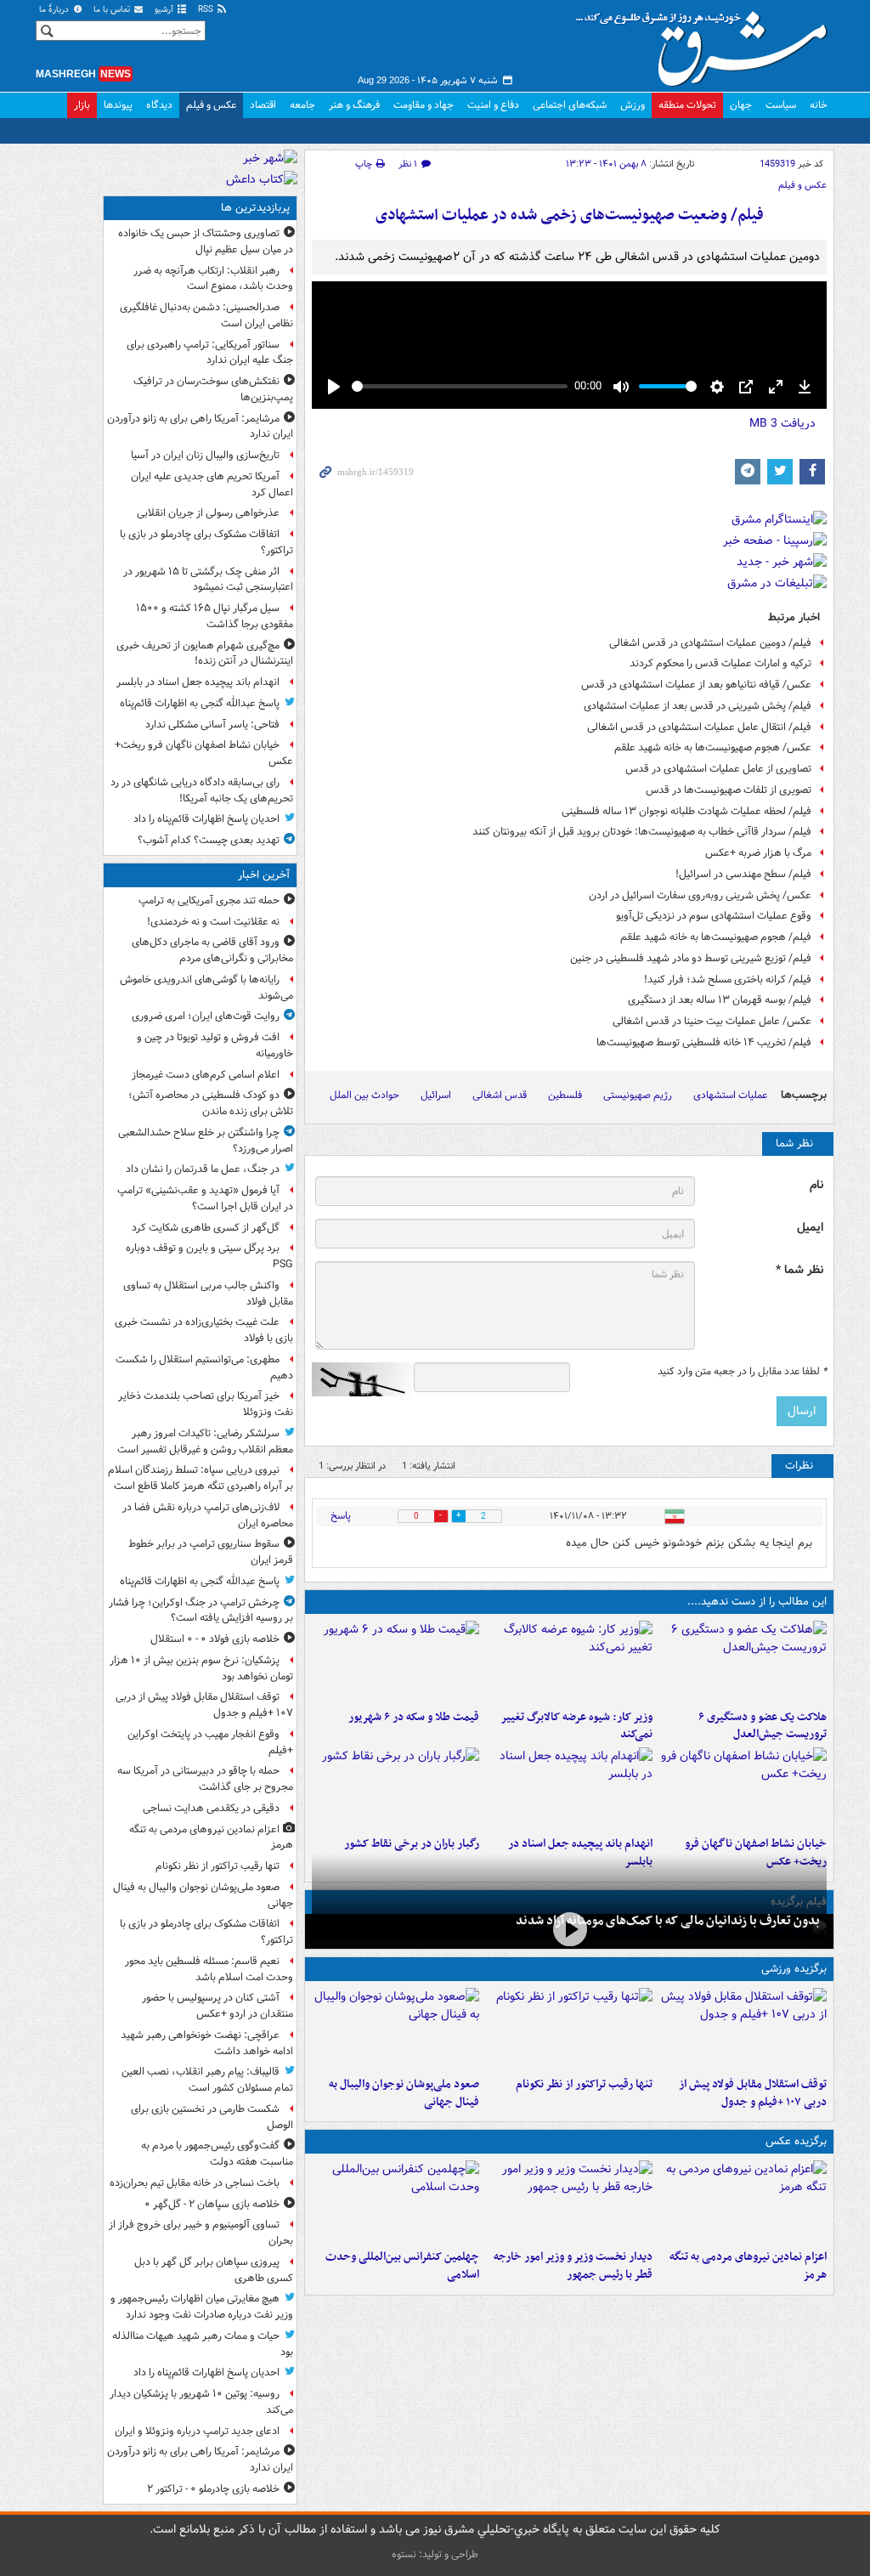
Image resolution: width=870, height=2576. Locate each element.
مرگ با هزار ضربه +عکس (758, 853)
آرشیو (165, 10)
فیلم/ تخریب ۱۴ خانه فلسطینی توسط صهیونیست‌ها (704, 1042)
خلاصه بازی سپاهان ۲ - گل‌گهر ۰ (212, 2204)
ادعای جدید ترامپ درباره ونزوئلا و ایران (197, 2431)
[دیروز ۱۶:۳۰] (570, 1662)
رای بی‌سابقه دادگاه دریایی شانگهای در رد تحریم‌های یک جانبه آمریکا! (202, 790)
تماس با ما (113, 10)
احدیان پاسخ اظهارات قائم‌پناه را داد (206, 819)
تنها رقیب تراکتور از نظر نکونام (584, 2084)
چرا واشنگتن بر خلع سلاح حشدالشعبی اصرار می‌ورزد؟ (206, 1141)
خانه (819, 105)
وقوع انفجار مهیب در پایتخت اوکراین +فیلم (210, 1742)
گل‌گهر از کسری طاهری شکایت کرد (206, 1228)
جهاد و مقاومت (424, 105)
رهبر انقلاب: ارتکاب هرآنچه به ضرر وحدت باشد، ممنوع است (213, 279)
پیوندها (118, 105)
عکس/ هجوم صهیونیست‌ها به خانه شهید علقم (713, 747)
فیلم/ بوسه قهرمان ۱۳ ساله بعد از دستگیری (720, 1000)
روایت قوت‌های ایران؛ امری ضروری (206, 1016)
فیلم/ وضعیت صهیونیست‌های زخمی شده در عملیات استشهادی (570, 215)
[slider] (460, 386)
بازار (82, 105)
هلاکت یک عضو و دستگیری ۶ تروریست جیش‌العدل (763, 1726)
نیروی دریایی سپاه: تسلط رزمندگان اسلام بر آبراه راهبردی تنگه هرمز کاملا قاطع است (201, 1478)
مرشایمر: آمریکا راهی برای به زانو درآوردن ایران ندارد (200, 427)
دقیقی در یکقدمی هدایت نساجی (211, 1808)
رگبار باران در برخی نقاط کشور (412, 1844)
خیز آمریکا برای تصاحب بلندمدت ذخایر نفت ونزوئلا (206, 1404)
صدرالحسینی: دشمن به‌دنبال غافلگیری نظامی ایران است (206, 315)
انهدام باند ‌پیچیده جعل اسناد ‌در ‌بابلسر (198, 682)
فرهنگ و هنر (354, 105)
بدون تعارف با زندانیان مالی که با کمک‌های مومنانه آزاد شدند (668, 1921)
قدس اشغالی (500, 1095)
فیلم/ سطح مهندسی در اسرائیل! (743, 874)
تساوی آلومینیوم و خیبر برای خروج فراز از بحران (201, 2233)
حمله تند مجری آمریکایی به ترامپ (209, 900)
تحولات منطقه (687, 105)
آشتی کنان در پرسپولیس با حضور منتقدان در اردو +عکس (217, 2006)
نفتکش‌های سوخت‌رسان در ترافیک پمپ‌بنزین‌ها (213, 389)
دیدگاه (159, 105)
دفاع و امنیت (493, 105)
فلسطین (565, 1095)
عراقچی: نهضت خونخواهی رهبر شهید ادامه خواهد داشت (207, 2043)
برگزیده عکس (796, 2141)
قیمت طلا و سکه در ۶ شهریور (414, 1717)
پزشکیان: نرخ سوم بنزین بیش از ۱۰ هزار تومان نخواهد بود (201, 1668)
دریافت (782, 423)
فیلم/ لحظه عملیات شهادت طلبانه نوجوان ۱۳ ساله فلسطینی (686, 811)
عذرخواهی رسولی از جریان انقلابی (208, 513)
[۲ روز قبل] (570, 2201)
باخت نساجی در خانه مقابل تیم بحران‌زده (195, 2183)
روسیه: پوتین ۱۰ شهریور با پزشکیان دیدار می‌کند (201, 2402)
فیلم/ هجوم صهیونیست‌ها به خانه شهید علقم (716, 937)
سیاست (781, 105)
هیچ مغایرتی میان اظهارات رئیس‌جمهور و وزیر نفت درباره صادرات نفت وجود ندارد (202, 2307)
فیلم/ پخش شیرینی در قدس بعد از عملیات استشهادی (698, 706)
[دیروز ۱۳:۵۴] (570, 1788)
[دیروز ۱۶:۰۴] (743, 1788)
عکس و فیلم (211, 105)
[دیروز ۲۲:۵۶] (395, 2029)
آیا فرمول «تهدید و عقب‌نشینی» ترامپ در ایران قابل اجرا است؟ (205, 1198)
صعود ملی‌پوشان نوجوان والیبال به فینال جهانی (404, 2093)
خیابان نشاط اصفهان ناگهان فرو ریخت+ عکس (204, 753)
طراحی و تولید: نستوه (435, 2554)
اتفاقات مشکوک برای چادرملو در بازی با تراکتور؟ (206, 542)
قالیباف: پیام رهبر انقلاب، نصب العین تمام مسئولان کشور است (207, 2080)
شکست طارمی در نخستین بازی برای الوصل (212, 2117)
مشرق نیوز (707, 42)
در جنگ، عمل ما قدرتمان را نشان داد (203, 1169)
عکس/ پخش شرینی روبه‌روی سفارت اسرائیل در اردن (700, 895)
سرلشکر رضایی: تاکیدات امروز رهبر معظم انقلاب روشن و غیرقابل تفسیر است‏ (205, 1441)
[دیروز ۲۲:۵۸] (570, 2029)
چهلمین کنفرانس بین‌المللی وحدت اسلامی (402, 2266)
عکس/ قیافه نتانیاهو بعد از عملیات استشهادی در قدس (696, 685)
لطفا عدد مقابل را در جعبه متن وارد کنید (742, 1372)
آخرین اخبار (264, 875)
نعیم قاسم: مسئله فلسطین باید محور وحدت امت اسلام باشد (209, 1969)
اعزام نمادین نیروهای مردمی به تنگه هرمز (748, 2266)
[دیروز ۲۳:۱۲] (743, 2029)
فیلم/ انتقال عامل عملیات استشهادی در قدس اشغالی (699, 727)
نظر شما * (799, 1270)
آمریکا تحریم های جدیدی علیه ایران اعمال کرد (212, 484)
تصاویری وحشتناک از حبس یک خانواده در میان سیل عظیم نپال (206, 241)
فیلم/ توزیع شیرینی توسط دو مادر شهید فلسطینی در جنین (691, 958)
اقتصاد (263, 105)
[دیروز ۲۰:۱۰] (743, 1662)
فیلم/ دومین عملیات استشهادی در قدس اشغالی (710, 643)
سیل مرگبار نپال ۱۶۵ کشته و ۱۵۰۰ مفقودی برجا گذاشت (215, 616)
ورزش (633, 105)
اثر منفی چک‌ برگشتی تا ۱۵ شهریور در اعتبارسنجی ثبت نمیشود (208, 580)
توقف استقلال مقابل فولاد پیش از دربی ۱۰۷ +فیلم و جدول (753, 2093)
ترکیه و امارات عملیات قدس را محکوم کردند (720, 663)
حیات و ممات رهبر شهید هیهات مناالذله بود (203, 2344)
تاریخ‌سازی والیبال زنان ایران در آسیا (205, 455)
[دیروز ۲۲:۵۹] (743, 2201)
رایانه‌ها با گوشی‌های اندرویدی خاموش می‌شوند (206, 988)
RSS (207, 10)
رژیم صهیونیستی (638, 1095)
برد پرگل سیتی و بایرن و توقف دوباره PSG (209, 1256)
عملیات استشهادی (730, 1095)
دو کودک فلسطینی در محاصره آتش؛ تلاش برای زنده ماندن (211, 1103)
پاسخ (341, 1516)
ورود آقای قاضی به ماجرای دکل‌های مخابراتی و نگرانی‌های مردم (212, 950)
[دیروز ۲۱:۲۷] (569, 1930)
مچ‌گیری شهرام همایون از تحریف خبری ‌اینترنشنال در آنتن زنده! (205, 654)
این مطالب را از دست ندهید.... (757, 1602)
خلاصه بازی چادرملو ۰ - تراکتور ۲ (213, 2489)
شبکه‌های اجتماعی (570, 105)
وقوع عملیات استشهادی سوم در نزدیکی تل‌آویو (714, 916)
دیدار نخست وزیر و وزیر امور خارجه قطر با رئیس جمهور (573, 2266)
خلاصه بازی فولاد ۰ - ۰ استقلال (215, 1639)
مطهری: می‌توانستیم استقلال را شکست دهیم (204, 1367)
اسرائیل (436, 1095)
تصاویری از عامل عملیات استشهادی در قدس (718, 769)
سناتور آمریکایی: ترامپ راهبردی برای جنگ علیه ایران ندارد (210, 353)
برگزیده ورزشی (794, 1969)
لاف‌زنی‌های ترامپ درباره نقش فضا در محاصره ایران (208, 1515)
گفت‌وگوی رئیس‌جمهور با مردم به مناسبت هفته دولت (217, 2154)
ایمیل (810, 1228)
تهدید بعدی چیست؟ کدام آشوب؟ (209, 840)
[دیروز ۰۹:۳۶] (395, 1788)
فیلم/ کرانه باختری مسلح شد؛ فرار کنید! (728, 979)
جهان (741, 105)
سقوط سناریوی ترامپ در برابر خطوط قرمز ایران (211, 1552)
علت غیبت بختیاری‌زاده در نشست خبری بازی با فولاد (204, 1330)
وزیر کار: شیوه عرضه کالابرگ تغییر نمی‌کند (576, 1726)
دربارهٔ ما (55, 10)
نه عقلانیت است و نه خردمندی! (213, 922)
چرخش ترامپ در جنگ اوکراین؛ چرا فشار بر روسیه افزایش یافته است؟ (201, 1611)
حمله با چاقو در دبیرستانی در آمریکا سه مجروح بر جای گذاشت (205, 1779)
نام (816, 1185)
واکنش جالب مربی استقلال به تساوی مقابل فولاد (208, 1294)
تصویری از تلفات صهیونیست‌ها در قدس (729, 790)
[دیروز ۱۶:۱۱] (395, 1662)
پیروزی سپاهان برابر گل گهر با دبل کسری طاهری (214, 2270)
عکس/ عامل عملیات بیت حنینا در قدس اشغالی (712, 1021)
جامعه (302, 105)
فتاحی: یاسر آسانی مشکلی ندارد (212, 725)
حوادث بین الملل (364, 1095)
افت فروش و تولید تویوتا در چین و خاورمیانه (215, 1045)
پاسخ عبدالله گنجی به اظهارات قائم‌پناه (200, 703)
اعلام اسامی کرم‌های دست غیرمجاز (206, 1075)
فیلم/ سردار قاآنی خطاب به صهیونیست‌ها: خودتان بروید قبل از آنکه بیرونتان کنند (642, 832)
